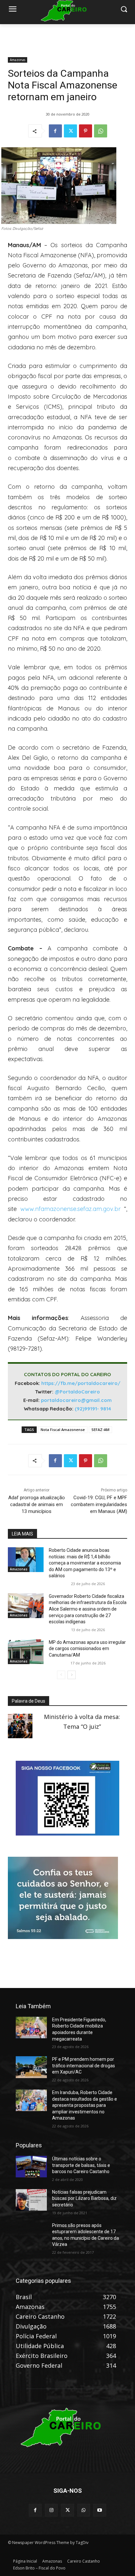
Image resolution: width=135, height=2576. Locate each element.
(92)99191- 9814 (93, 1409)
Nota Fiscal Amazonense (63, 1430)
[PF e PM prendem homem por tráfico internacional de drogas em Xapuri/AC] (31, 2067)
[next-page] (72, 1675)
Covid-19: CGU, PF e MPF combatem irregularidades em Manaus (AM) (99, 1504)
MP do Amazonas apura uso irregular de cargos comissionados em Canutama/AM (87, 1649)
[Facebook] (55, 131)
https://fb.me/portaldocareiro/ (81, 1383)
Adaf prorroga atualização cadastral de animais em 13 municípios (37, 1504)
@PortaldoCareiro (77, 1392)
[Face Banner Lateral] (68, 1833)
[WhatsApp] (101, 131)
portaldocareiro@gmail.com (76, 1400)
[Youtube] (100, 2510)
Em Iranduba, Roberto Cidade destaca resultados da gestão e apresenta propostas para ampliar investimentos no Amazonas (85, 2105)
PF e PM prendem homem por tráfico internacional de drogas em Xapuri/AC (84, 2066)
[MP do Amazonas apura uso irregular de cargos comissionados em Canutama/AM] (26, 1652)
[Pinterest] (86, 131)
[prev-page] (61, 1675)
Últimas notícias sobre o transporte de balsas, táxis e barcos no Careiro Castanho (81, 2165)
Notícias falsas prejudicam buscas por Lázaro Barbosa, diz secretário (84, 2198)
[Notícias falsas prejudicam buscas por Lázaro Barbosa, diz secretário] (31, 2200)
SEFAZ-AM (100, 1430)
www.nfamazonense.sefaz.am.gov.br (70, 1209)
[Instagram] (51, 2510)
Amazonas (18, 60)
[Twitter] (70, 131)
